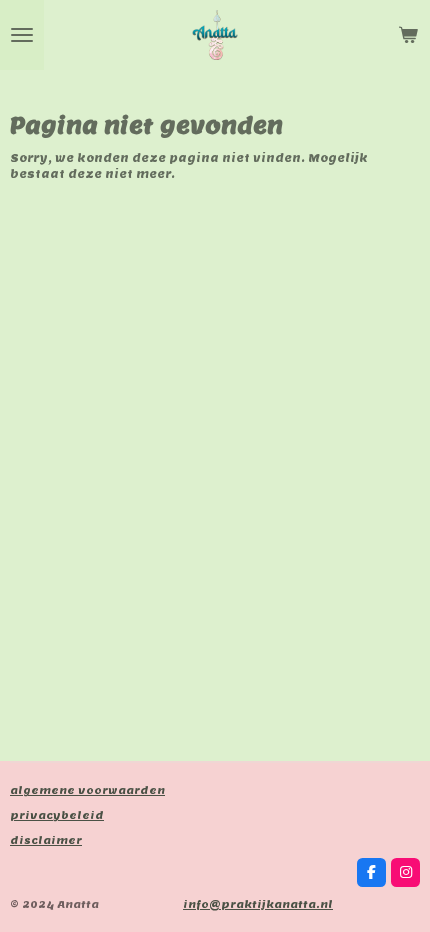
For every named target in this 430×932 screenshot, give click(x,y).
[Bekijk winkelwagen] (408, 35)
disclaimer (46, 840)
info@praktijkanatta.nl (258, 904)
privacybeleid (57, 815)
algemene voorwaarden (87, 790)
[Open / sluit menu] (22, 35)
